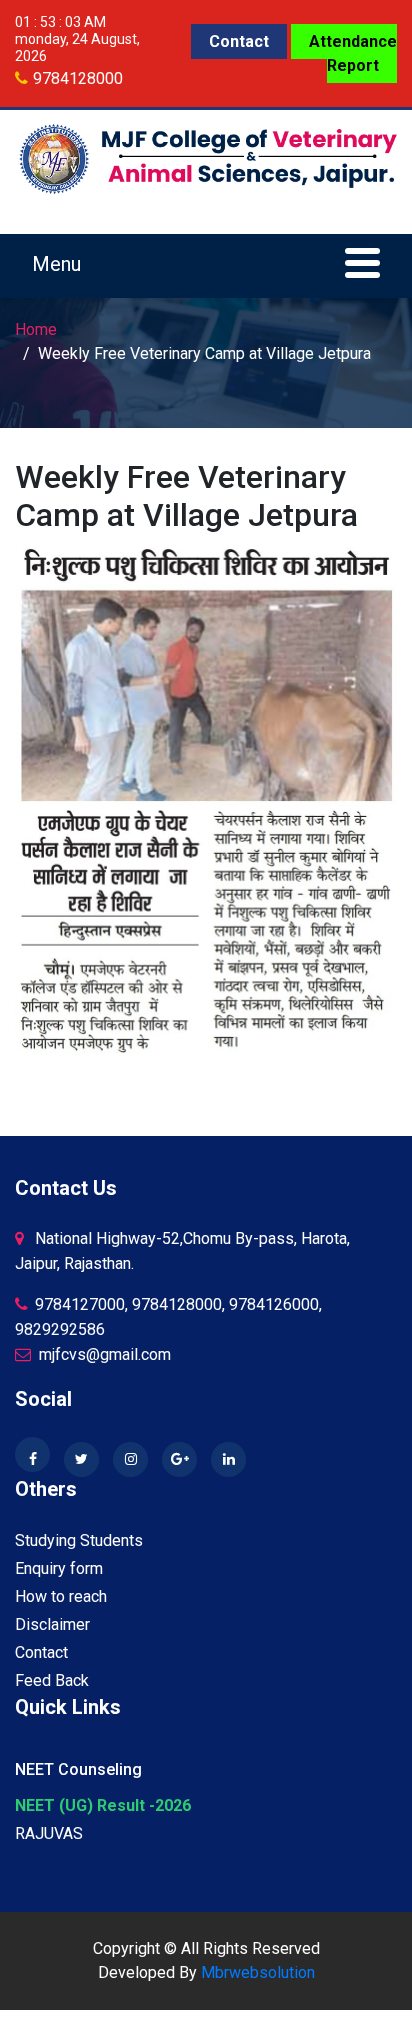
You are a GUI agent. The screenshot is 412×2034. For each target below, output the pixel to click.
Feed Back (52, 1680)
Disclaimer (52, 1624)
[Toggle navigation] (206, 266)
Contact (239, 41)
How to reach (61, 1596)
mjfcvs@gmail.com (103, 1354)
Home (36, 329)
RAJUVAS (49, 1833)
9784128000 (78, 78)
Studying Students (79, 1540)
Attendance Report (353, 53)
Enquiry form (59, 1568)
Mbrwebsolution (258, 1972)
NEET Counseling (78, 1769)
